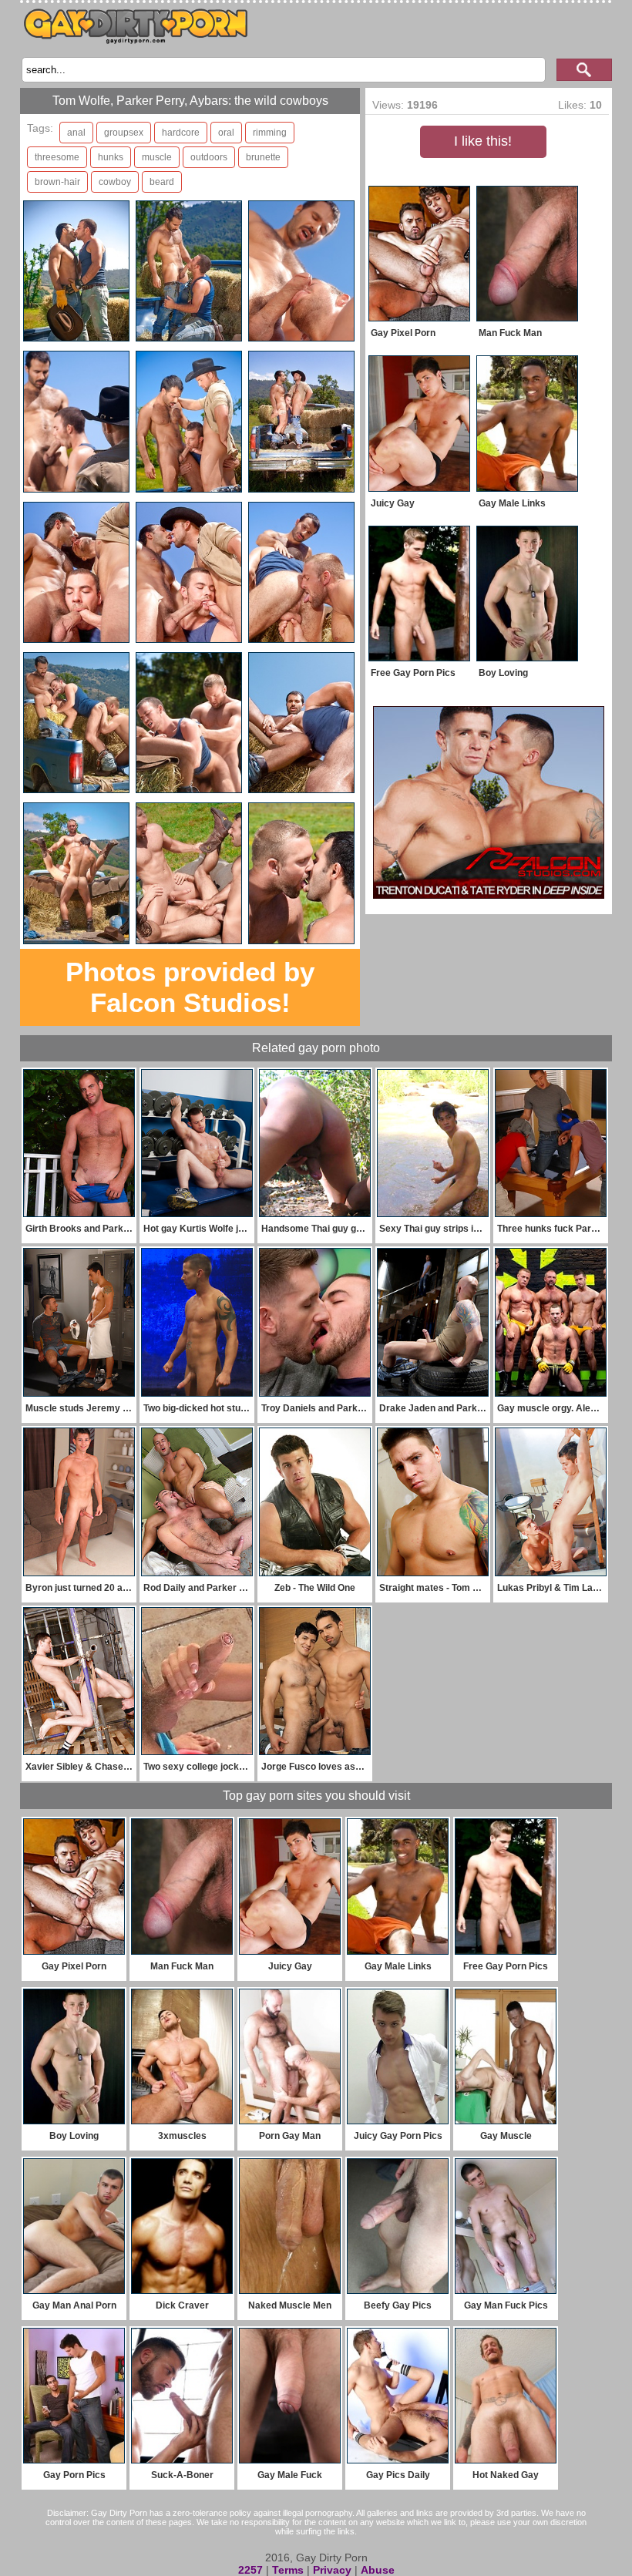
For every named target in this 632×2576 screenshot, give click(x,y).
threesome (57, 157)
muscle (157, 157)
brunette (263, 157)
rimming (270, 133)
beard (162, 182)
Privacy (332, 2570)
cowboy (115, 182)
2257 (250, 2570)
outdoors (209, 157)
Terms (288, 2570)
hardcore (181, 133)
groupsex (124, 133)
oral (226, 133)
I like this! (483, 141)
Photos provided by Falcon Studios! (190, 987)
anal (76, 133)
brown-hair (57, 182)
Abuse (378, 2570)
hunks (111, 157)
